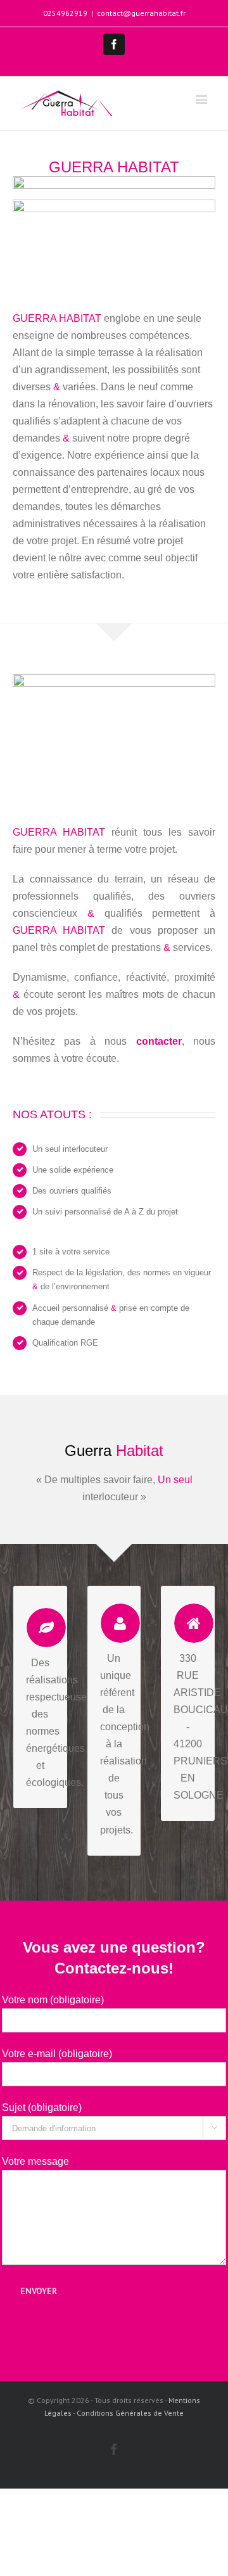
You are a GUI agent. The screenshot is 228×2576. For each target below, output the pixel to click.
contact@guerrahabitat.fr (141, 13)
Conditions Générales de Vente (130, 2413)
